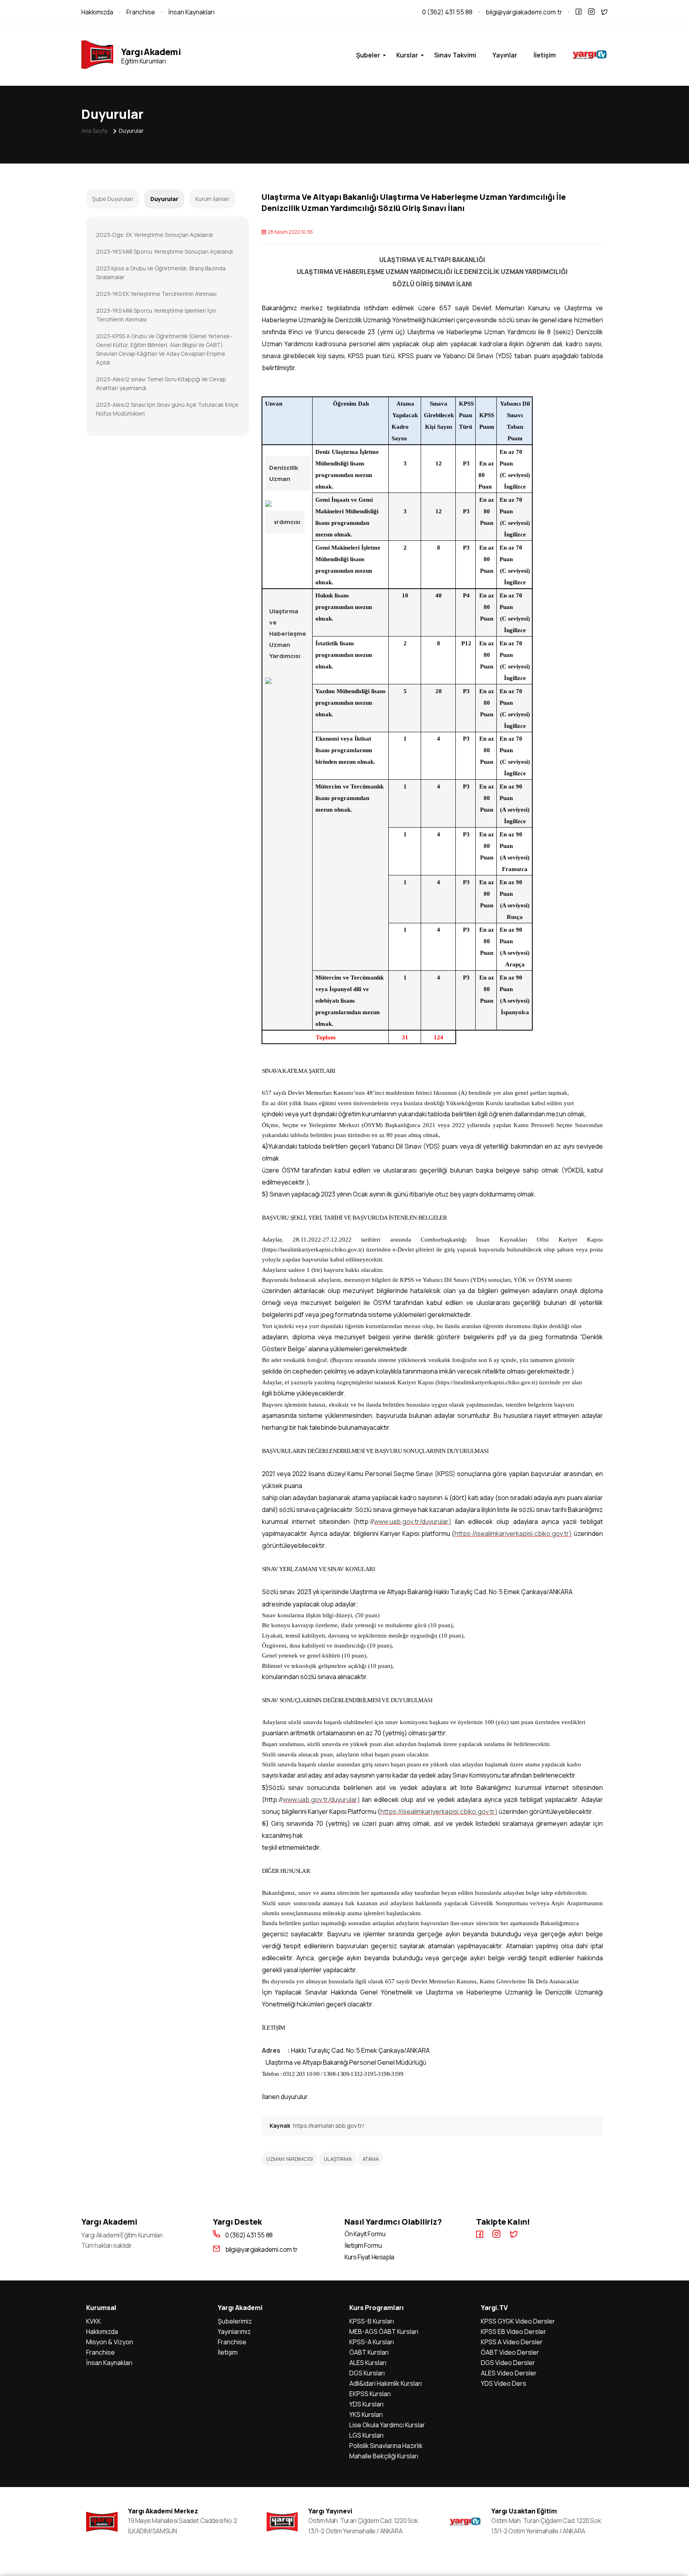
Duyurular (131, 131)
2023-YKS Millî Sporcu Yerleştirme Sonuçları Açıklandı (164, 251)
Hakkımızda (97, 12)
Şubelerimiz (235, 2321)
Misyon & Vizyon (110, 2342)
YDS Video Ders (504, 2383)
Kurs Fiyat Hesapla (369, 2257)
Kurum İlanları (212, 199)
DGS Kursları (367, 2373)
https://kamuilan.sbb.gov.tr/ (329, 2126)
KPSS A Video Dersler (512, 2342)
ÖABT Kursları (369, 2352)
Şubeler (368, 55)
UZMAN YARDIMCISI (290, 2159)
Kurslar (407, 55)
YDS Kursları (366, 2404)
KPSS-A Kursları (372, 2342)
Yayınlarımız (234, 2332)
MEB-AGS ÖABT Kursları (384, 2332)
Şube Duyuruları (113, 199)
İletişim (545, 55)
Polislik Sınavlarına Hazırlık (386, 2446)
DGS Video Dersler (508, 2363)
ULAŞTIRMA (338, 2159)
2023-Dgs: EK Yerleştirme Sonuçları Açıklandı (155, 235)
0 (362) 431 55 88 (447, 12)
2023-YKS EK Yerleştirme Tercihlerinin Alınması (156, 294)
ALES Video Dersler (509, 2373)
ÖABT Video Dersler (510, 2352)
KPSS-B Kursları (372, 2321)
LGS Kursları (366, 2435)
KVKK (94, 2321)
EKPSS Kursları (370, 2394)
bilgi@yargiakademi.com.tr (524, 12)
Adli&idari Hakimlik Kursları (386, 2383)
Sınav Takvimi (455, 55)
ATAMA (371, 2159)
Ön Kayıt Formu (365, 2234)
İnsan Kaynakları (191, 12)
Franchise (141, 12)
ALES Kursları (368, 2363)
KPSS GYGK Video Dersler (518, 2321)
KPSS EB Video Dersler (514, 2332)
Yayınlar (505, 55)
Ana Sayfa (94, 131)
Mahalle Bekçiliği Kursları (384, 2456)
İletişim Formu (363, 2246)
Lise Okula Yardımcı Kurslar (387, 2425)
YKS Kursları (366, 2414)
